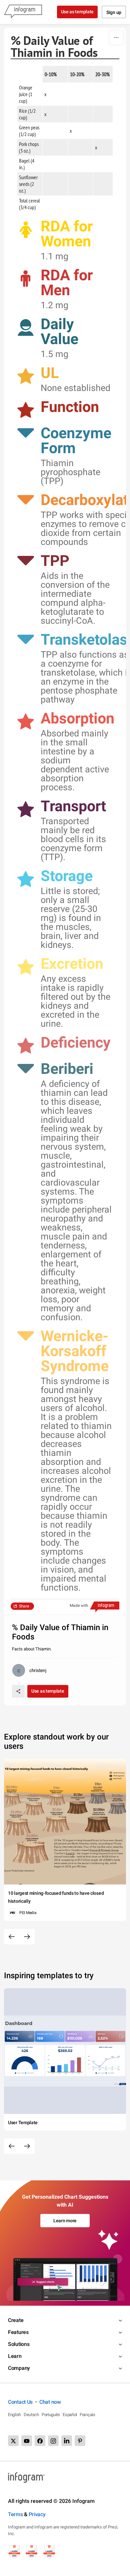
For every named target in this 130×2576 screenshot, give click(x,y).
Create (16, 2320)
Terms (15, 2514)
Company (19, 2368)
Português (51, 2415)
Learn (15, 2356)
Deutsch (31, 2415)
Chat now (50, 2402)
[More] (116, 38)
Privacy (37, 2514)
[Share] (18, 1691)
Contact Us (20, 2402)
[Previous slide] (12, 1937)
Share (24, 1606)
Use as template (77, 12)
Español (70, 2415)
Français (87, 2415)
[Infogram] (23, 12)
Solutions (19, 2344)
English (14, 2415)
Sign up (114, 12)
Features (18, 2332)
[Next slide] (27, 1937)
